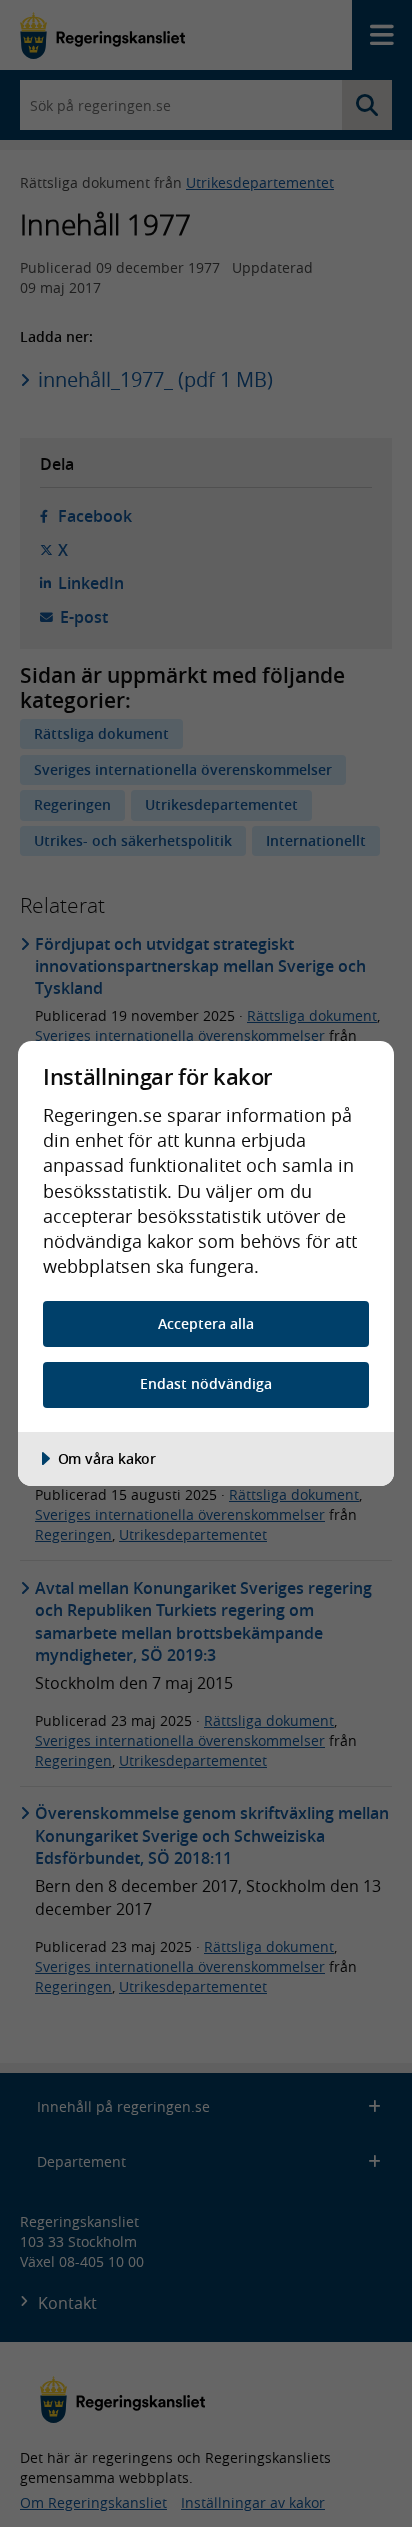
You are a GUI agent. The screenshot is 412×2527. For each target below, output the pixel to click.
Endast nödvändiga (206, 1383)
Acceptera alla (206, 1323)
